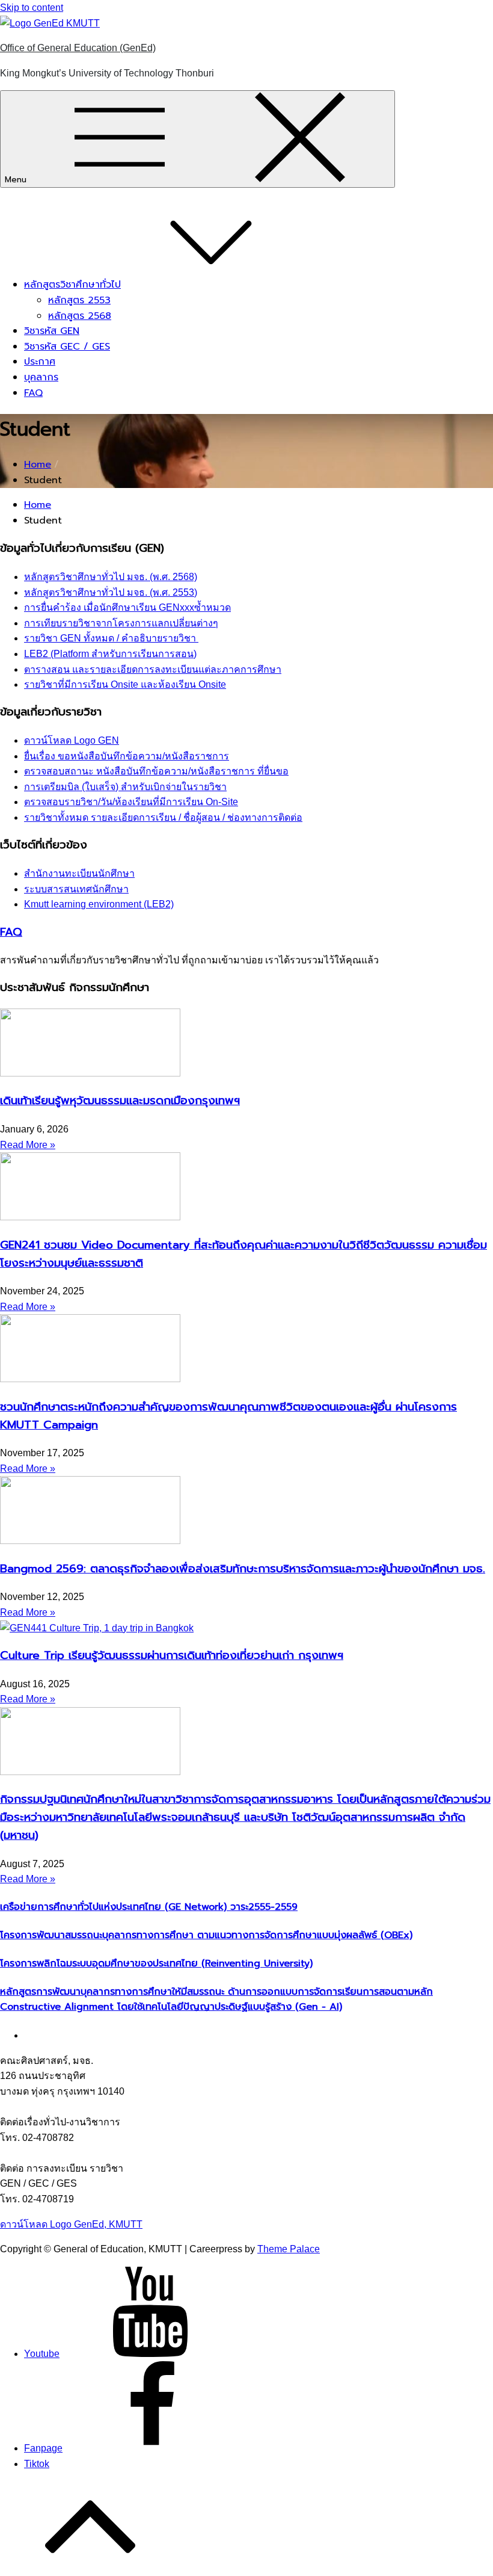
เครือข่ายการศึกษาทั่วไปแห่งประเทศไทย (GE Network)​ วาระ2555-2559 (149, 1907)
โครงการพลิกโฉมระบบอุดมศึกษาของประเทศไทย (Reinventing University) (156, 1963)
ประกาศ (40, 362)
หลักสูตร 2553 (79, 300)
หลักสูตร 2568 (80, 316)
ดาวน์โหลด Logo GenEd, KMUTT (71, 2224)
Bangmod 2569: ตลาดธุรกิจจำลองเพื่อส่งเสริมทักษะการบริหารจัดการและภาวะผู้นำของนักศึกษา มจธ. (243, 1569)
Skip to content (32, 8)
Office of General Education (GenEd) (78, 48)
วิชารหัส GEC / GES (67, 347)
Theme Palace (289, 2249)
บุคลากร (41, 377)
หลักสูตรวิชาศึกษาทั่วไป (72, 285)
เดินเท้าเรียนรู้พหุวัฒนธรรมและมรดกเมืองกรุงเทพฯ (120, 1101)
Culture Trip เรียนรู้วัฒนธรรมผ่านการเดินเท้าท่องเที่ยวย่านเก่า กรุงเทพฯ (172, 1655)
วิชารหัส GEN (52, 331)
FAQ (33, 393)
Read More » (28, 1145)
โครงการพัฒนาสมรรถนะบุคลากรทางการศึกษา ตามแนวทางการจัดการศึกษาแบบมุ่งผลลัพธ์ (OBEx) (206, 1935)
